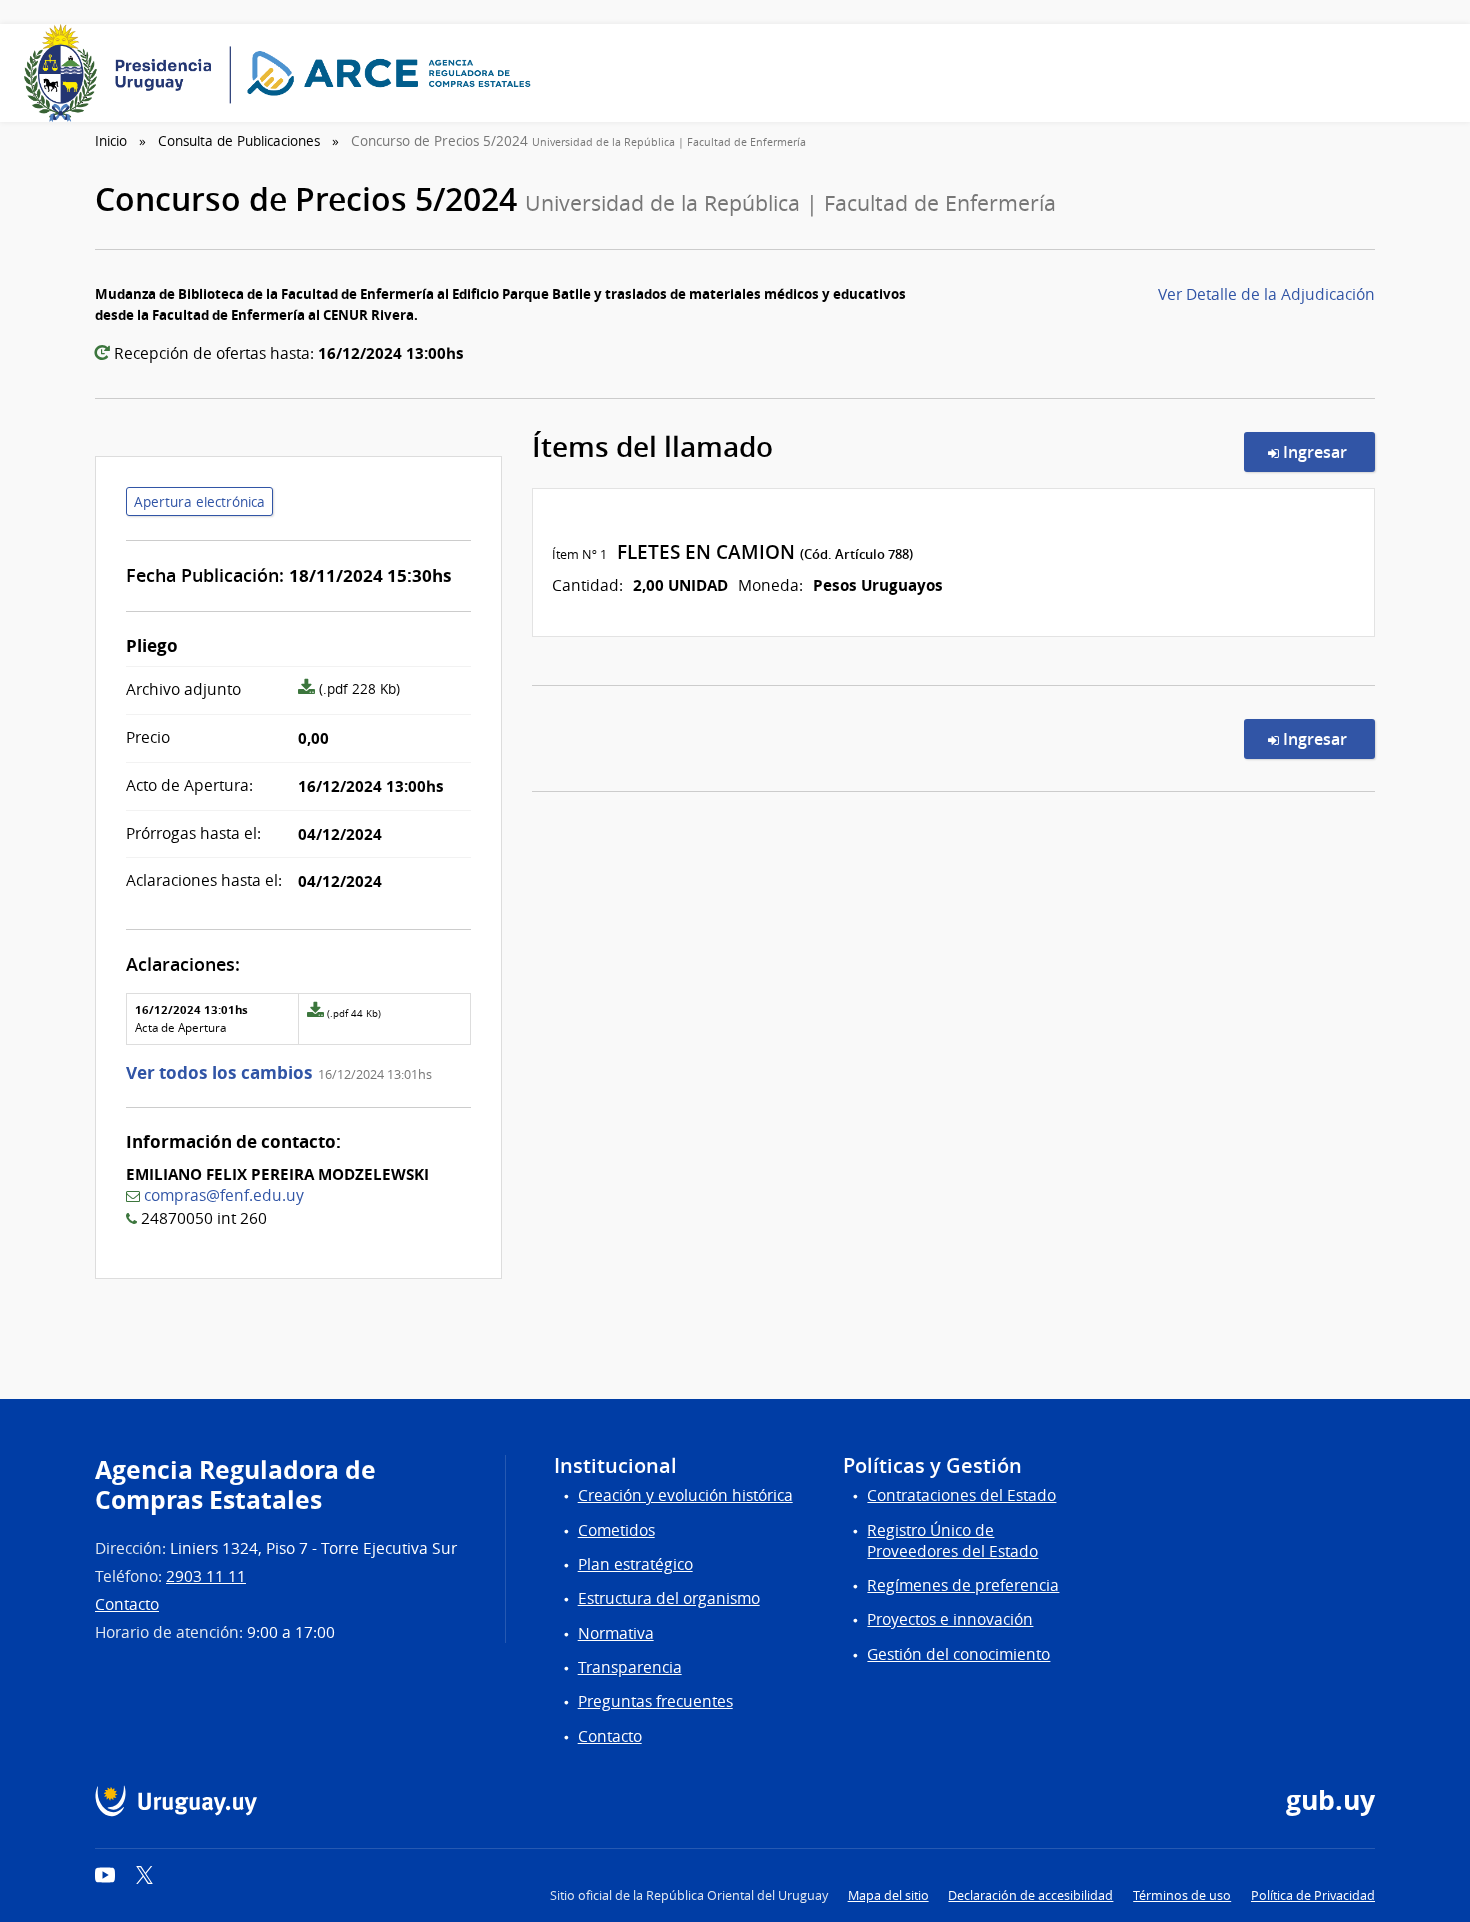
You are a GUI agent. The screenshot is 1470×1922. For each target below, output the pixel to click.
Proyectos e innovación (950, 1619)
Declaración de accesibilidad (1030, 1895)
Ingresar (1327, 451)
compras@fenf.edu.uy (224, 1195)
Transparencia (630, 1667)
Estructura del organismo (669, 1598)
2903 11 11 (206, 1576)
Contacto (127, 1604)
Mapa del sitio (888, 1895)
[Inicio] (284, 73)
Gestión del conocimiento (958, 1654)
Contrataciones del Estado (961, 1495)
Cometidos (616, 1530)
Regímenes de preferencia (963, 1585)
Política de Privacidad (1313, 1895)
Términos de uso (1182, 1895)
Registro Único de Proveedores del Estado (952, 1541)
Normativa (616, 1633)
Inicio (111, 141)
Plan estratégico (635, 1564)
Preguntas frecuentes (655, 1701)
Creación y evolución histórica (685, 1495)
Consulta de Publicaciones (239, 141)
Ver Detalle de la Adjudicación (1266, 294)
